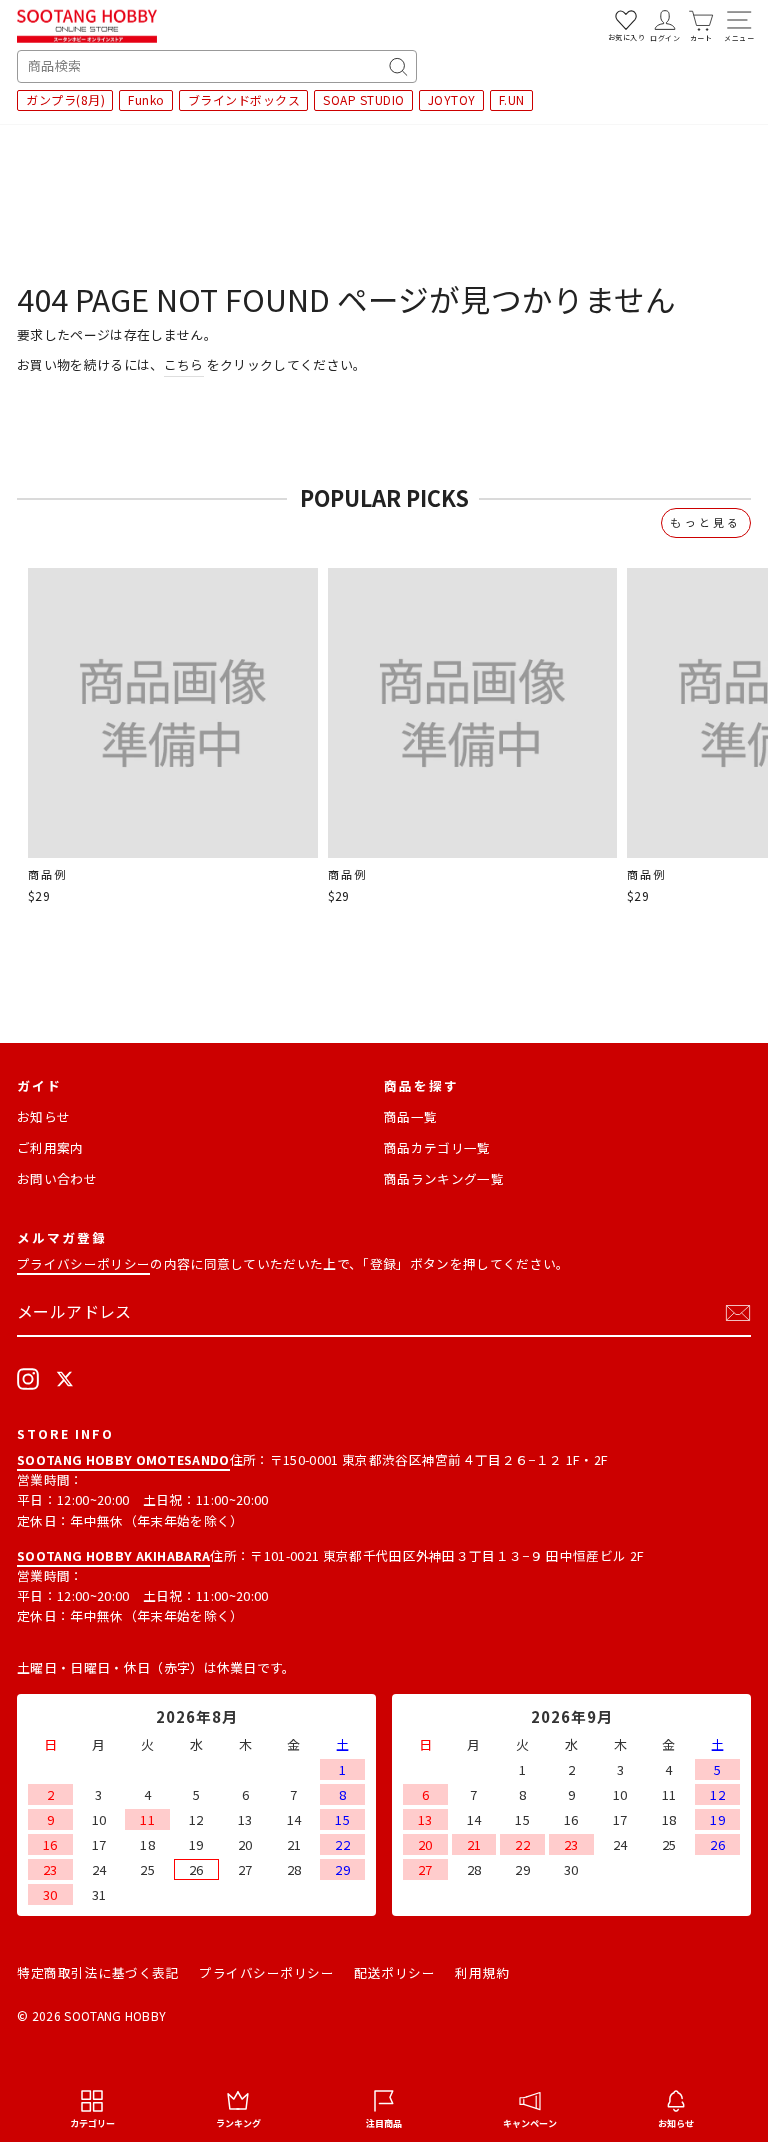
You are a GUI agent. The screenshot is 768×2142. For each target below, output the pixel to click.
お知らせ (43, 1116)
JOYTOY (452, 99)
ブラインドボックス (244, 99)
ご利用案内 (50, 1147)
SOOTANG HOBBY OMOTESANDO (123, 1459)
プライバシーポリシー (83, 1263)
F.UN (512, 99)
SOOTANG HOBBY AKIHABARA (113, 1555)
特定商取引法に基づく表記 (98, 1972)
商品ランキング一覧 (444, 1178)
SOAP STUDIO (364, 99)
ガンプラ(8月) (65, 99)
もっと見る (706, 522)
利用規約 (482, 1972)
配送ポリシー (394, 1972)
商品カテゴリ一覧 (437, 1147)
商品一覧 (410, 1116)
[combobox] (217, 66)
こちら (184, 364)
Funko (146, 99)
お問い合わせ (57, 1178)
